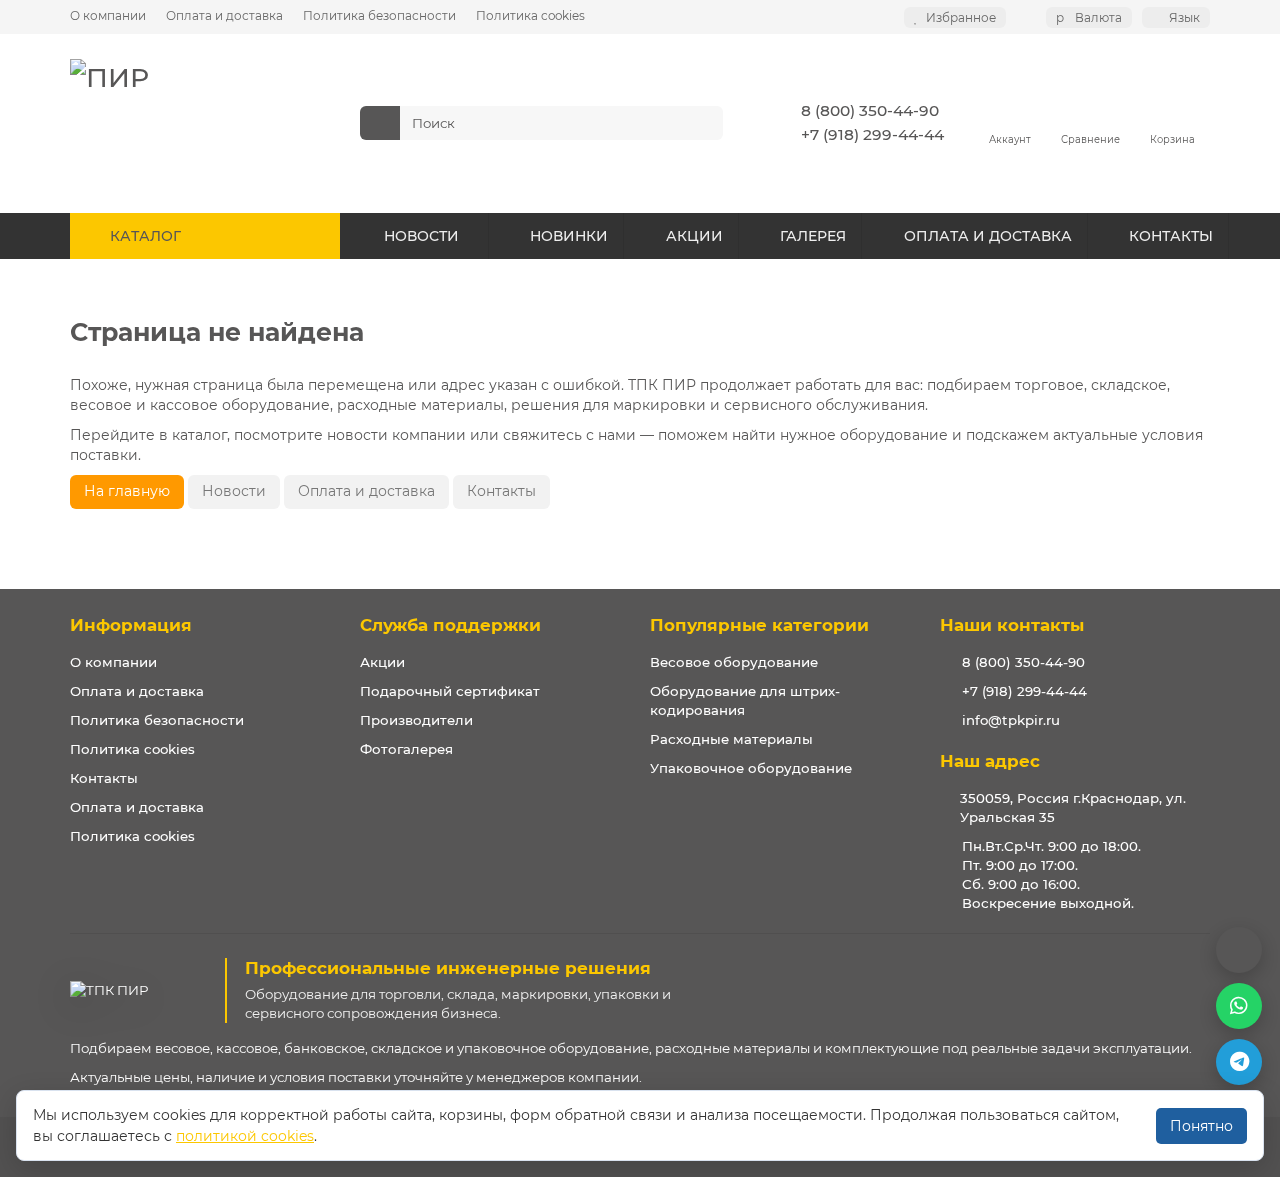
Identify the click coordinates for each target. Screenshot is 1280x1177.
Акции (382, 662)
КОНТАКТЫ (1171, 236)
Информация (131, 625)
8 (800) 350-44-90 (870, 110)
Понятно (1201, 1126)
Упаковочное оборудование (751, 768)
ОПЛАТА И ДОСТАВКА (988, 236)
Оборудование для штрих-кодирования (745, 700)
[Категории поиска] (380, 123)
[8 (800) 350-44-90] (1239, 950)
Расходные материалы (731, 739)
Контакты (501, 491)
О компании (108, 15)
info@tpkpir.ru (1011, 720)
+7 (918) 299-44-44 (872, 134)
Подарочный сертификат (450, 691)
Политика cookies (530, 15)
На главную (127, 491)
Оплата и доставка (224, 15)
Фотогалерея (406, 749)
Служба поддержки (450, 625)
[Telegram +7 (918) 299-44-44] (1239, 1062)
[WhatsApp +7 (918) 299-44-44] (1239, 1006)
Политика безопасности (379, 15)
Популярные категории (759, 625)
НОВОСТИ (421, 236)
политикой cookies (245, 1136)
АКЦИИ (694, 236)
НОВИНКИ (569, 236)
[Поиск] (702, 123)
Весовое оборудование (734, 662)
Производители (416, 720)
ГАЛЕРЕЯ (813, 236)
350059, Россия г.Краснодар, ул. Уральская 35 (1073, 807)
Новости (234, 491)
